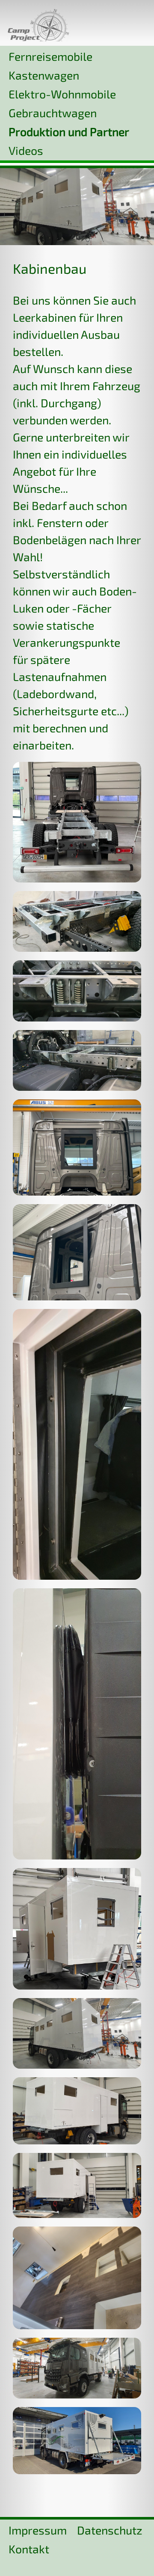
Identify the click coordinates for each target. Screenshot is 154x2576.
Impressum (38, 2530)
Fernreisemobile (50, 56)
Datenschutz (110, 2530)
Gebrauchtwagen (53, 113)
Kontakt (29, 2549)
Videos (26, 150)
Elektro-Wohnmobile (62, 94)
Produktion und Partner (69, 131)
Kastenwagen (44, 75)
